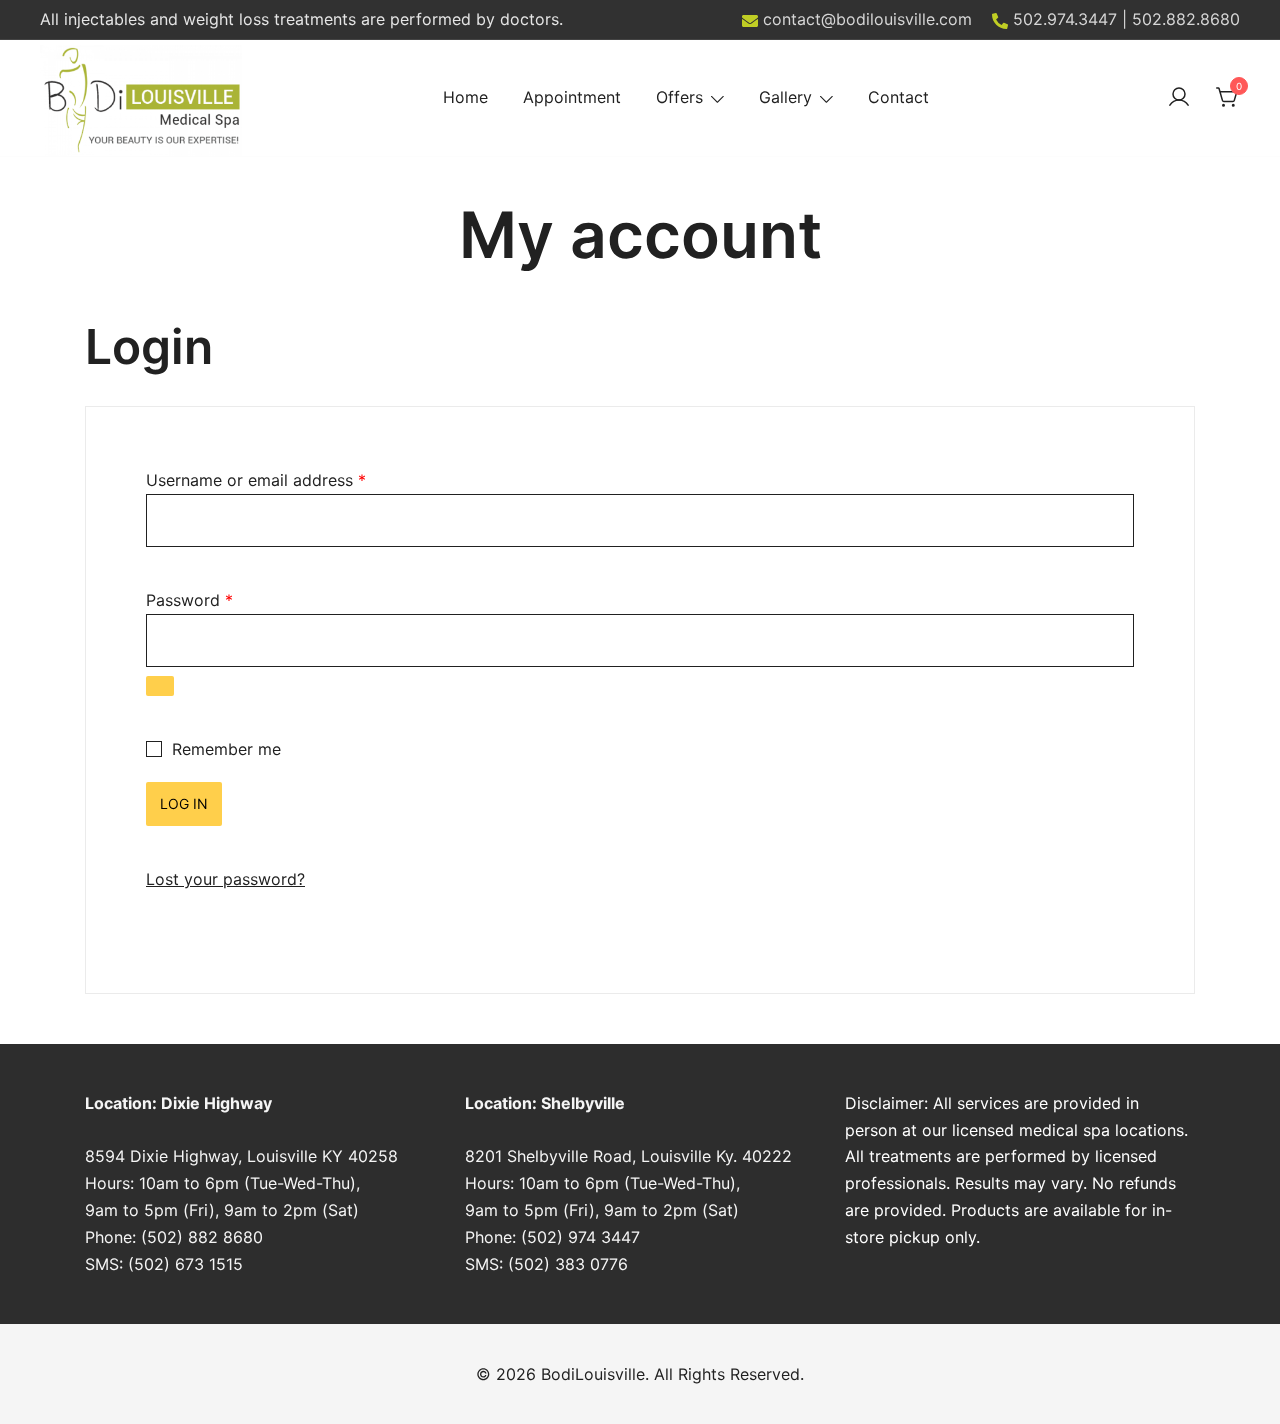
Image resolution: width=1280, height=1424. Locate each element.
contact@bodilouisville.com (867, 19)
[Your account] (1179, 98)
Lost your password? (225, 879)
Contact (898, 97)
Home (465, 97)
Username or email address (256, 480)
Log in (184, 803)
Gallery (785, 97)
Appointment (572, 97)
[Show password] (160, 686)
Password (189, 600)
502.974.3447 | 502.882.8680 (1126, 19)
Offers (679, 97)
